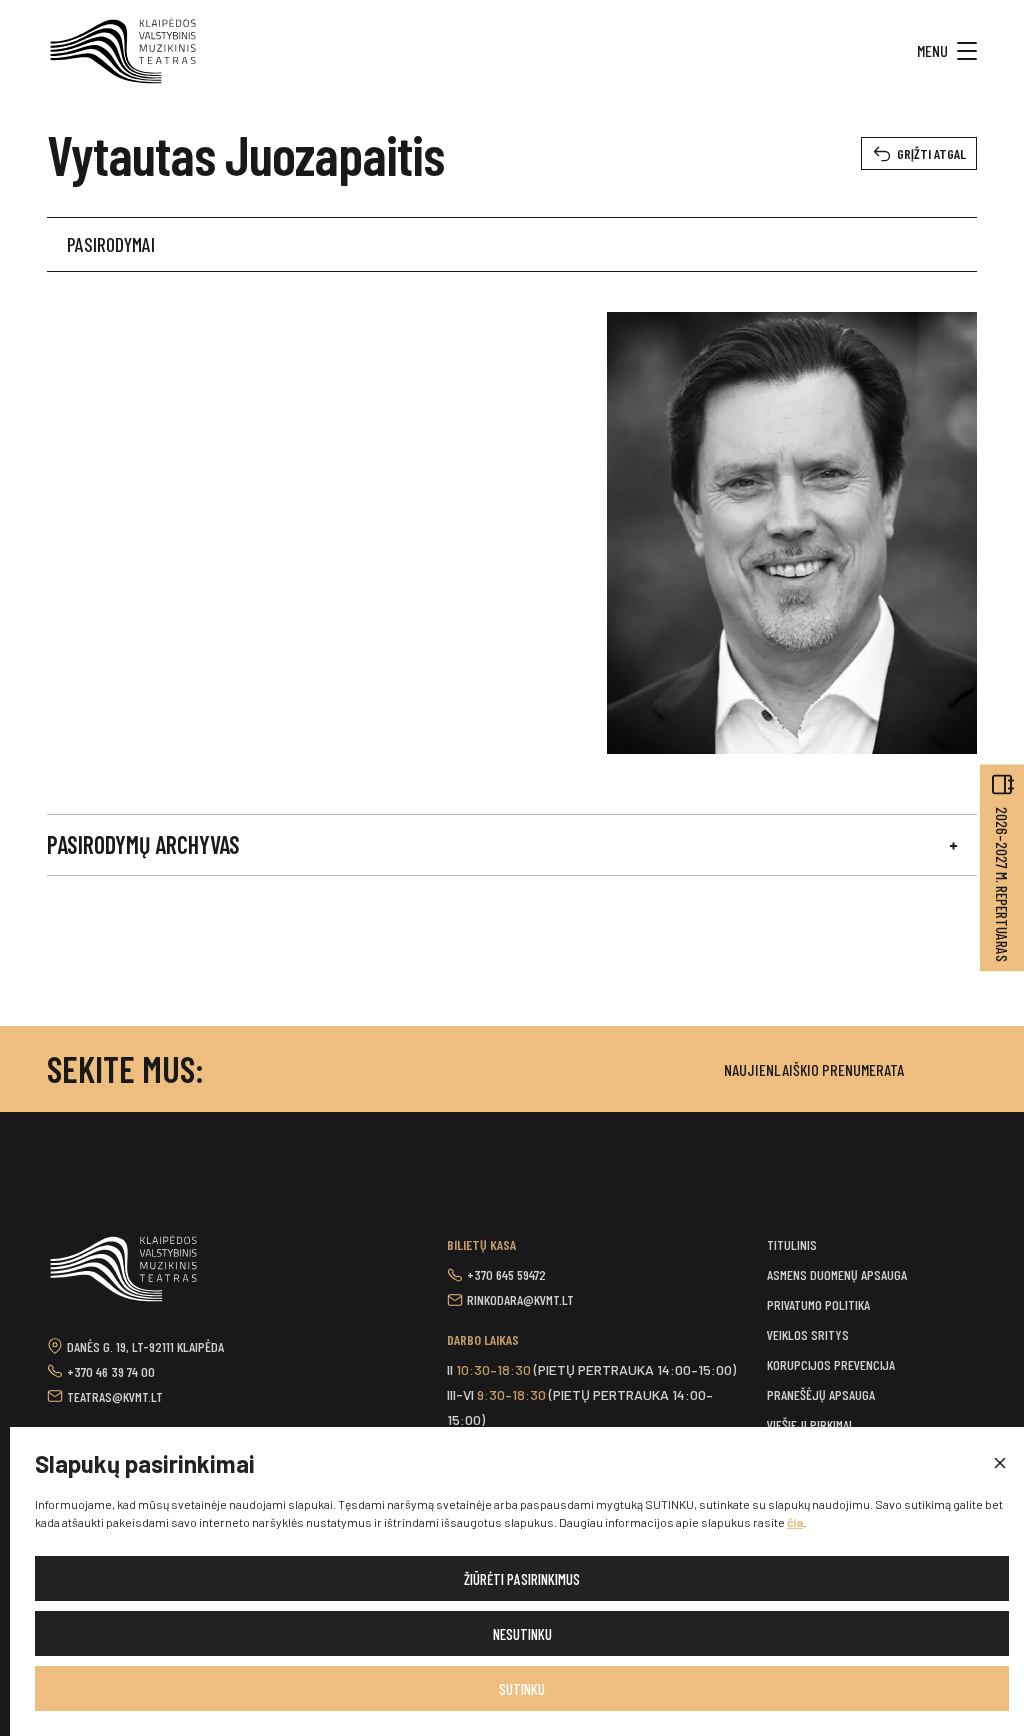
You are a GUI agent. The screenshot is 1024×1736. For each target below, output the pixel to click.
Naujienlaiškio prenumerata (814, 1069)
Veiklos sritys (808, 1334)
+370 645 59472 (506, 1274)
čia (795, 1522)
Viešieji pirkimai (809, 1424)
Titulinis (792, 1244)
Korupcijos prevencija (831, 1364)
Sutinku (522, 1689)
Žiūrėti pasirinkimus (522, 1579)
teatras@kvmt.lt (115, 1396)
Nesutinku (522, 1634)
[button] (999, 1464)
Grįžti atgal (931, 153)
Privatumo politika (818, 1304)
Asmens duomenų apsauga (837, 1274)
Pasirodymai (111, 244)
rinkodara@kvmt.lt (520, 1299)
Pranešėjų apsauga (821, 1394)
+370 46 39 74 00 (111, 1371)
